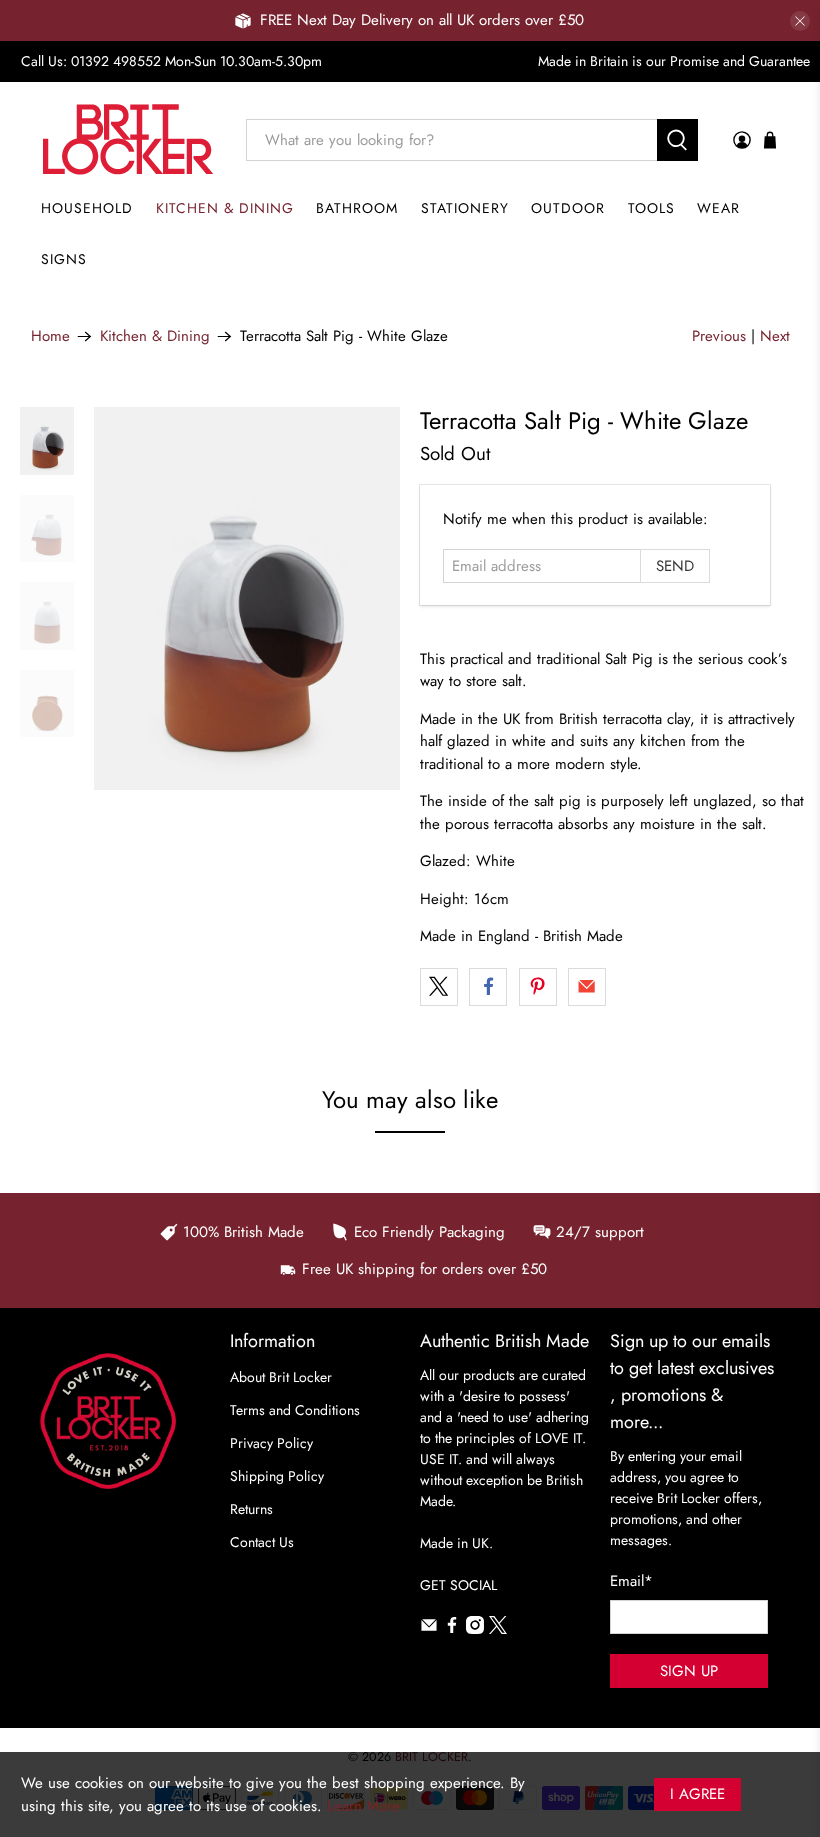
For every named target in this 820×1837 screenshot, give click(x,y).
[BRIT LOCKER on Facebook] (452, 1629)
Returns (251, 1509)
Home (50, 336)
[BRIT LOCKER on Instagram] (475, 1629)
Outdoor (568, 208)
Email (631, 1581)
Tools (651, 208)
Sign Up (689, 1671)
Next (775, 336)
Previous (719, 336)
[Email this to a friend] (587, 987)
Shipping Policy (277, 1476)
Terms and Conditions (295, 1410)
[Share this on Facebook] (488, 987)
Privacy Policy (271, 1443)
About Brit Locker (281, 1377)
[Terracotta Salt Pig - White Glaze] (247, 598)
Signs (64, 259)
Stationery (465, 208)
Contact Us (262, 1542)
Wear (718, 208)
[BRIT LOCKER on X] (498, 1629)
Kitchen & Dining (225, 208)
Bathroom (357, 208)
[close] (800, 21)
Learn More (363, 1806)
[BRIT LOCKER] (128, 139)
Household (87, 208)
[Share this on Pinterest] (538, 987)
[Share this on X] (439, 987)
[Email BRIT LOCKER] (429, 1629)
